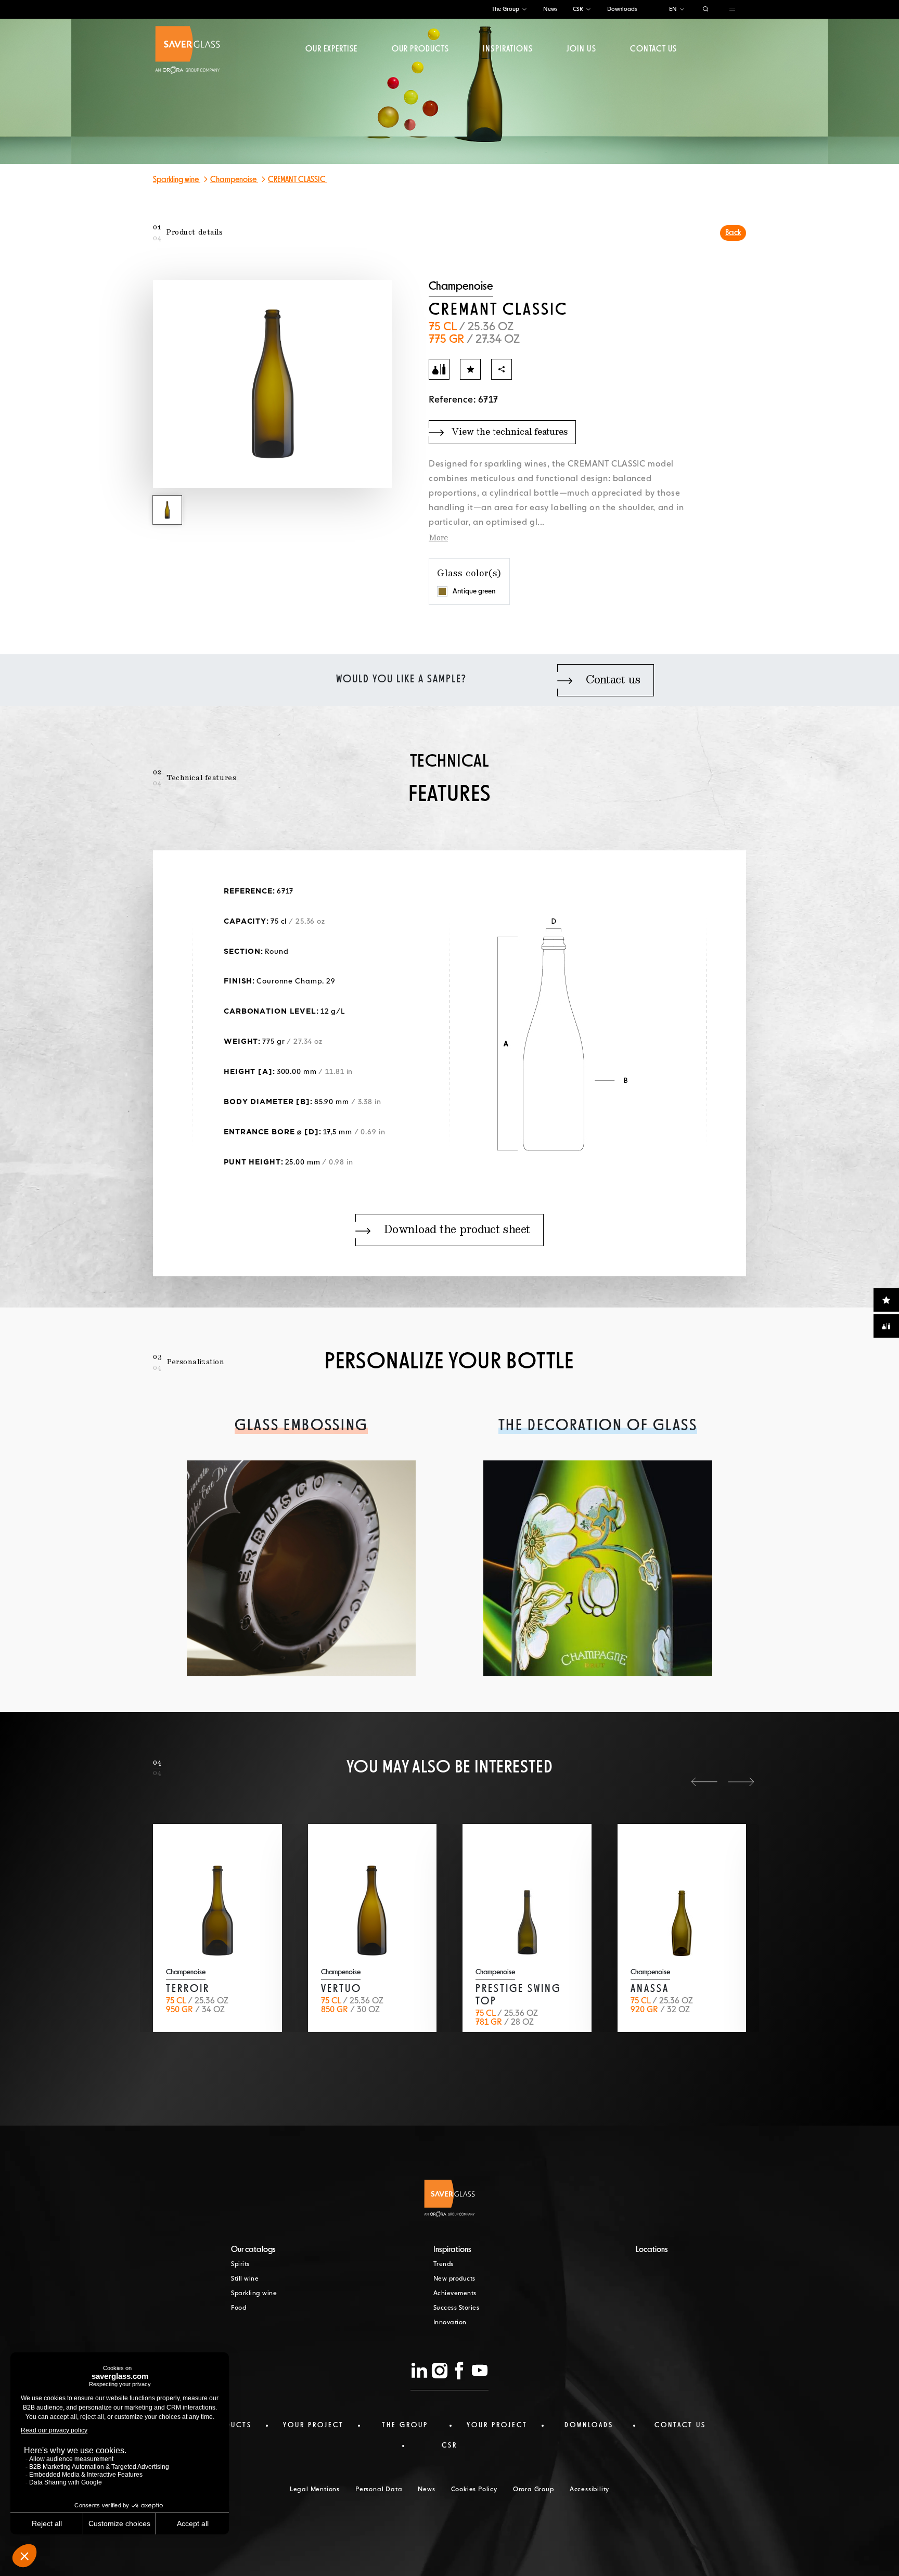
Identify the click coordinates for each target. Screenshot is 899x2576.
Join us (581, 49)
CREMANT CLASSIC (298, 180)
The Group (505, 9)
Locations (652, 2250)
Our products (420, 49)
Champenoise (234, 180)
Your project (313, 2425)
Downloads (622, 9)
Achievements (455, 2294)
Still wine (245, 2279)
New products (454, 2279)
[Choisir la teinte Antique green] (442, 591)
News (550, 9)
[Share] (502, 369)
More (438, 538)
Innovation (450, 2323)
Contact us (653, 49)
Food (239, 2308)
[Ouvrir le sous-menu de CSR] (588, 10)
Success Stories (457, 2308)
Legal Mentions (315, 2490)
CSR (578, 9)
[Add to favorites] (470, 369)
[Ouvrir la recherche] (706, 10)
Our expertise (332, 49)
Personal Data (379, 2490)
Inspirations (508, 49)
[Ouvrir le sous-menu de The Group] (524, 10)
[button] (704, 1782)
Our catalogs (253, 2250)
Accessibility (589, 2490)
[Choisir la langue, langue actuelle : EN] (682, 10)
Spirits (240, 2264)
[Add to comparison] (439, 369)
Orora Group (534, 2490)
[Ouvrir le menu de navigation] (732, 10)
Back (733, 233)
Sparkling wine (177, 180)
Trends (444, 2264)
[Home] (188, 50)
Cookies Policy (474, 2490)
